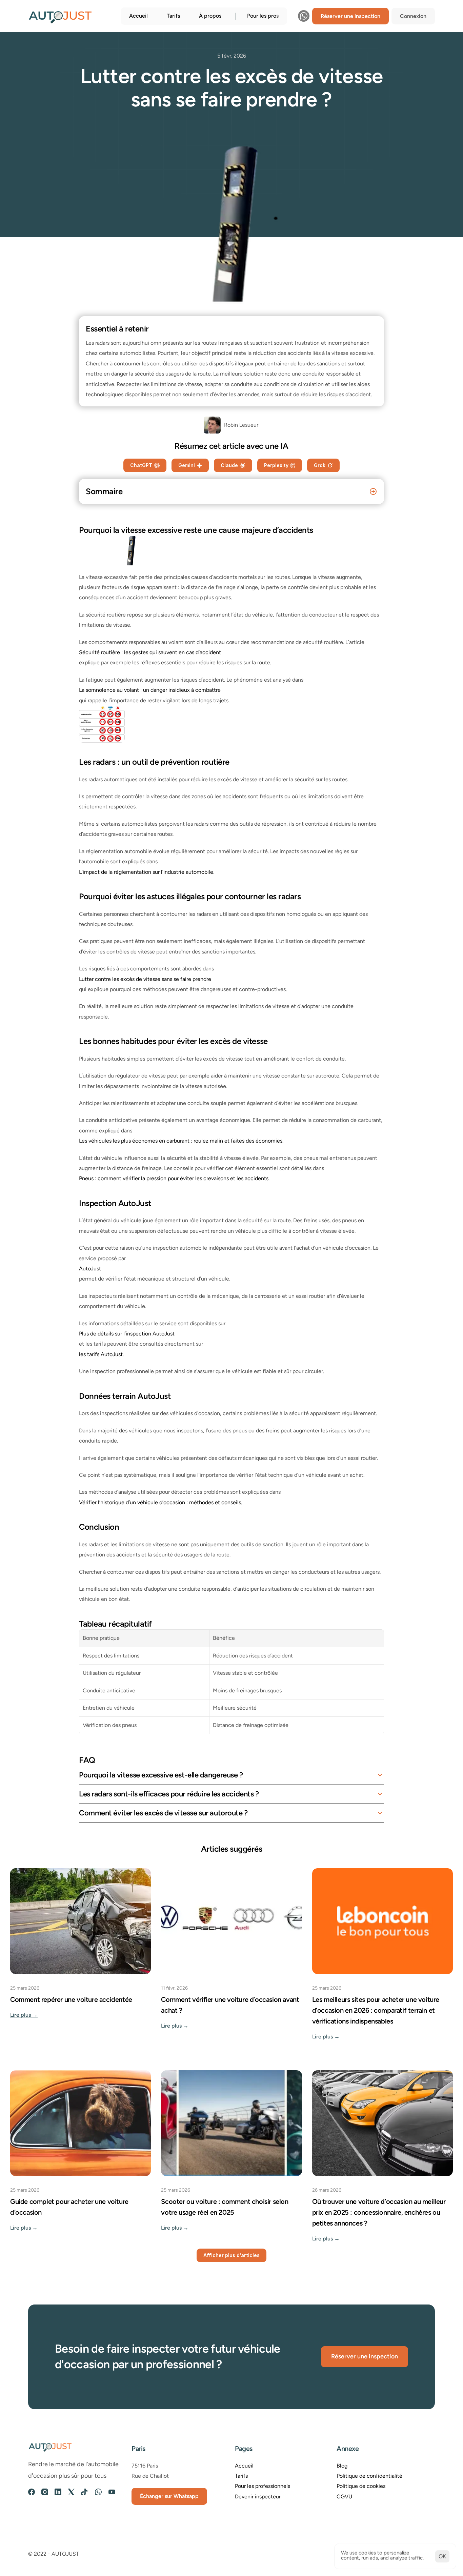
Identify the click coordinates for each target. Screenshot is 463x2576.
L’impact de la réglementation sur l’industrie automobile (146, 872)
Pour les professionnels (263, 2486)
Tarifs (173, 16)
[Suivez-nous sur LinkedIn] (58, 2492)
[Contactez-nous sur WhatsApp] (304, 16)
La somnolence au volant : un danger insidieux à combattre (150, 690)
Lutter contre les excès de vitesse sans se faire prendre (145, 979)
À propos (210, 16)
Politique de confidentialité (369, 2476)
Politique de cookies (361, 2486)
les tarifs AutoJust (101, 1354)
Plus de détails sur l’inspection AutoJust (127, 1334)
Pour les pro (262, 16)
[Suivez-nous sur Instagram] (45, 2492)
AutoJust (90, 1269)
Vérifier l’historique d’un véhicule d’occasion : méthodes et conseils (160, 1502)
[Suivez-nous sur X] (71, 2492)
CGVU (344, 2497)
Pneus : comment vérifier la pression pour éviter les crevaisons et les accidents (174, 1178)
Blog (342, 2466)
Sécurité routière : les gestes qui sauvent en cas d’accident (150, 652)
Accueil (138, 16)
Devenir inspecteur (258, 2497)
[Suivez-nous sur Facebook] (32, 2492)
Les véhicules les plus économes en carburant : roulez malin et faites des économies (181, 1141)
